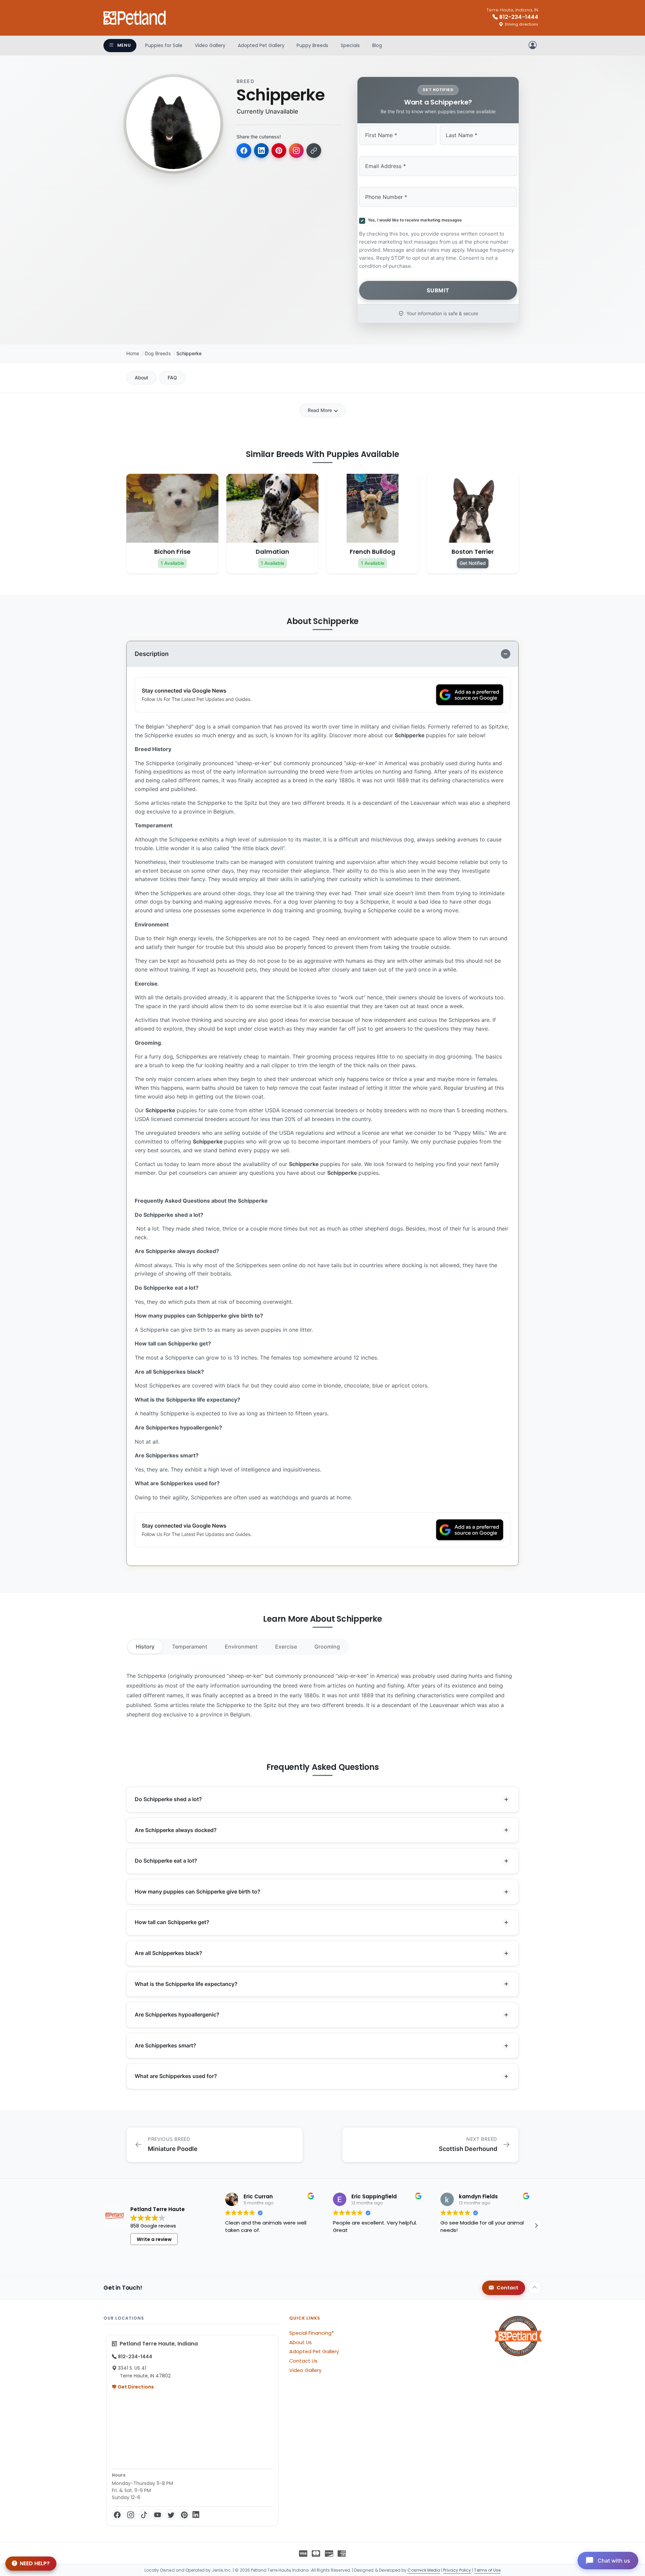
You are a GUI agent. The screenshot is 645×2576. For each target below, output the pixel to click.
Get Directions (135, 2387)
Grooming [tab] (327, 1647)
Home (133, 353)
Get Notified (473, 563)
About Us (300, 2342)
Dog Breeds (158, 353)
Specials (350, 45)
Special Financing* (312, 2333)
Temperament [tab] (190, 1647)
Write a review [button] (154, 2239)
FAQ (172, 378)
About (141, 378)
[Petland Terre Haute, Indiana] (135, 18)
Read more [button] (238, 2254)
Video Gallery (210, 45)
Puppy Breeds (312, 45)
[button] (536, 2226)
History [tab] (145, 1647)
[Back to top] (535, 2288)
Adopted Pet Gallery (261, 45)
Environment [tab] (241, 1647)
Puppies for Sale (164, 45)
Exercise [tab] (286, 1647)
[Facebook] (117, 2515)
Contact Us (303, 2361)
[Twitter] (171, 2515)
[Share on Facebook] (244, 151)
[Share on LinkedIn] (261, 151)
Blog (377, 45)
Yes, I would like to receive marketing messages (414, 220)
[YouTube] (158, 2515)
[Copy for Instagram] (296, 151)
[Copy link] (314, 151)
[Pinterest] (184, 2515)
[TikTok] (144, 2515)
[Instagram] (131, 2515)
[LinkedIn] (196, 2515)
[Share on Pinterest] (279, 151)
